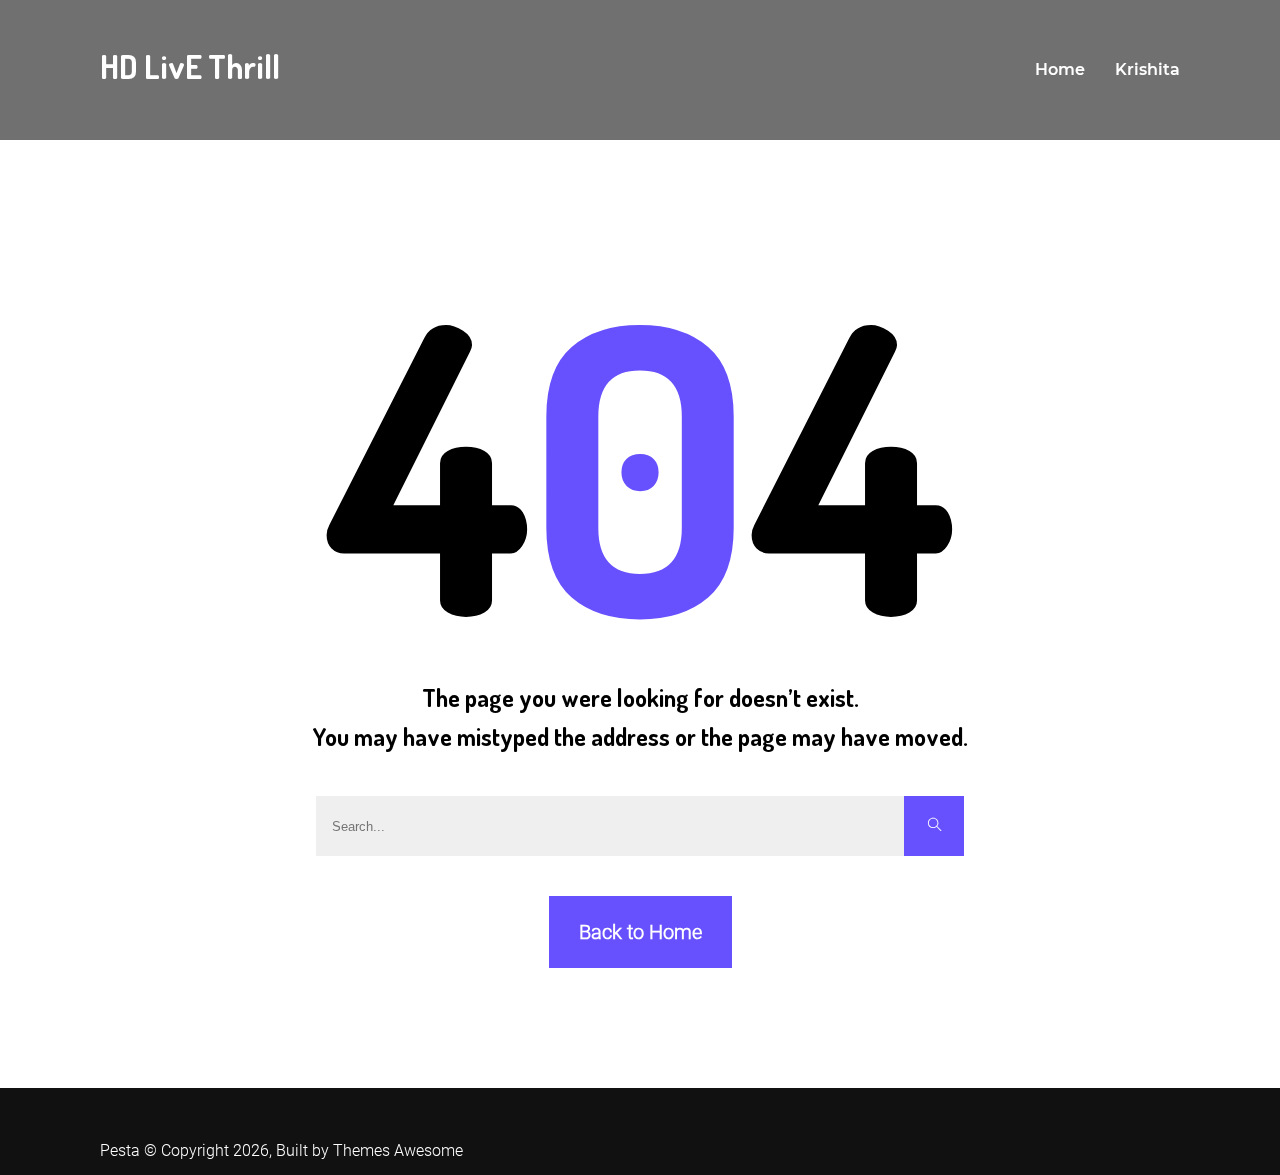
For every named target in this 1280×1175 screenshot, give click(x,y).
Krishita (1147, 69)
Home (1060, 69)
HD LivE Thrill (190, 66)
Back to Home (640, 932)
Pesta (120, 1150)
